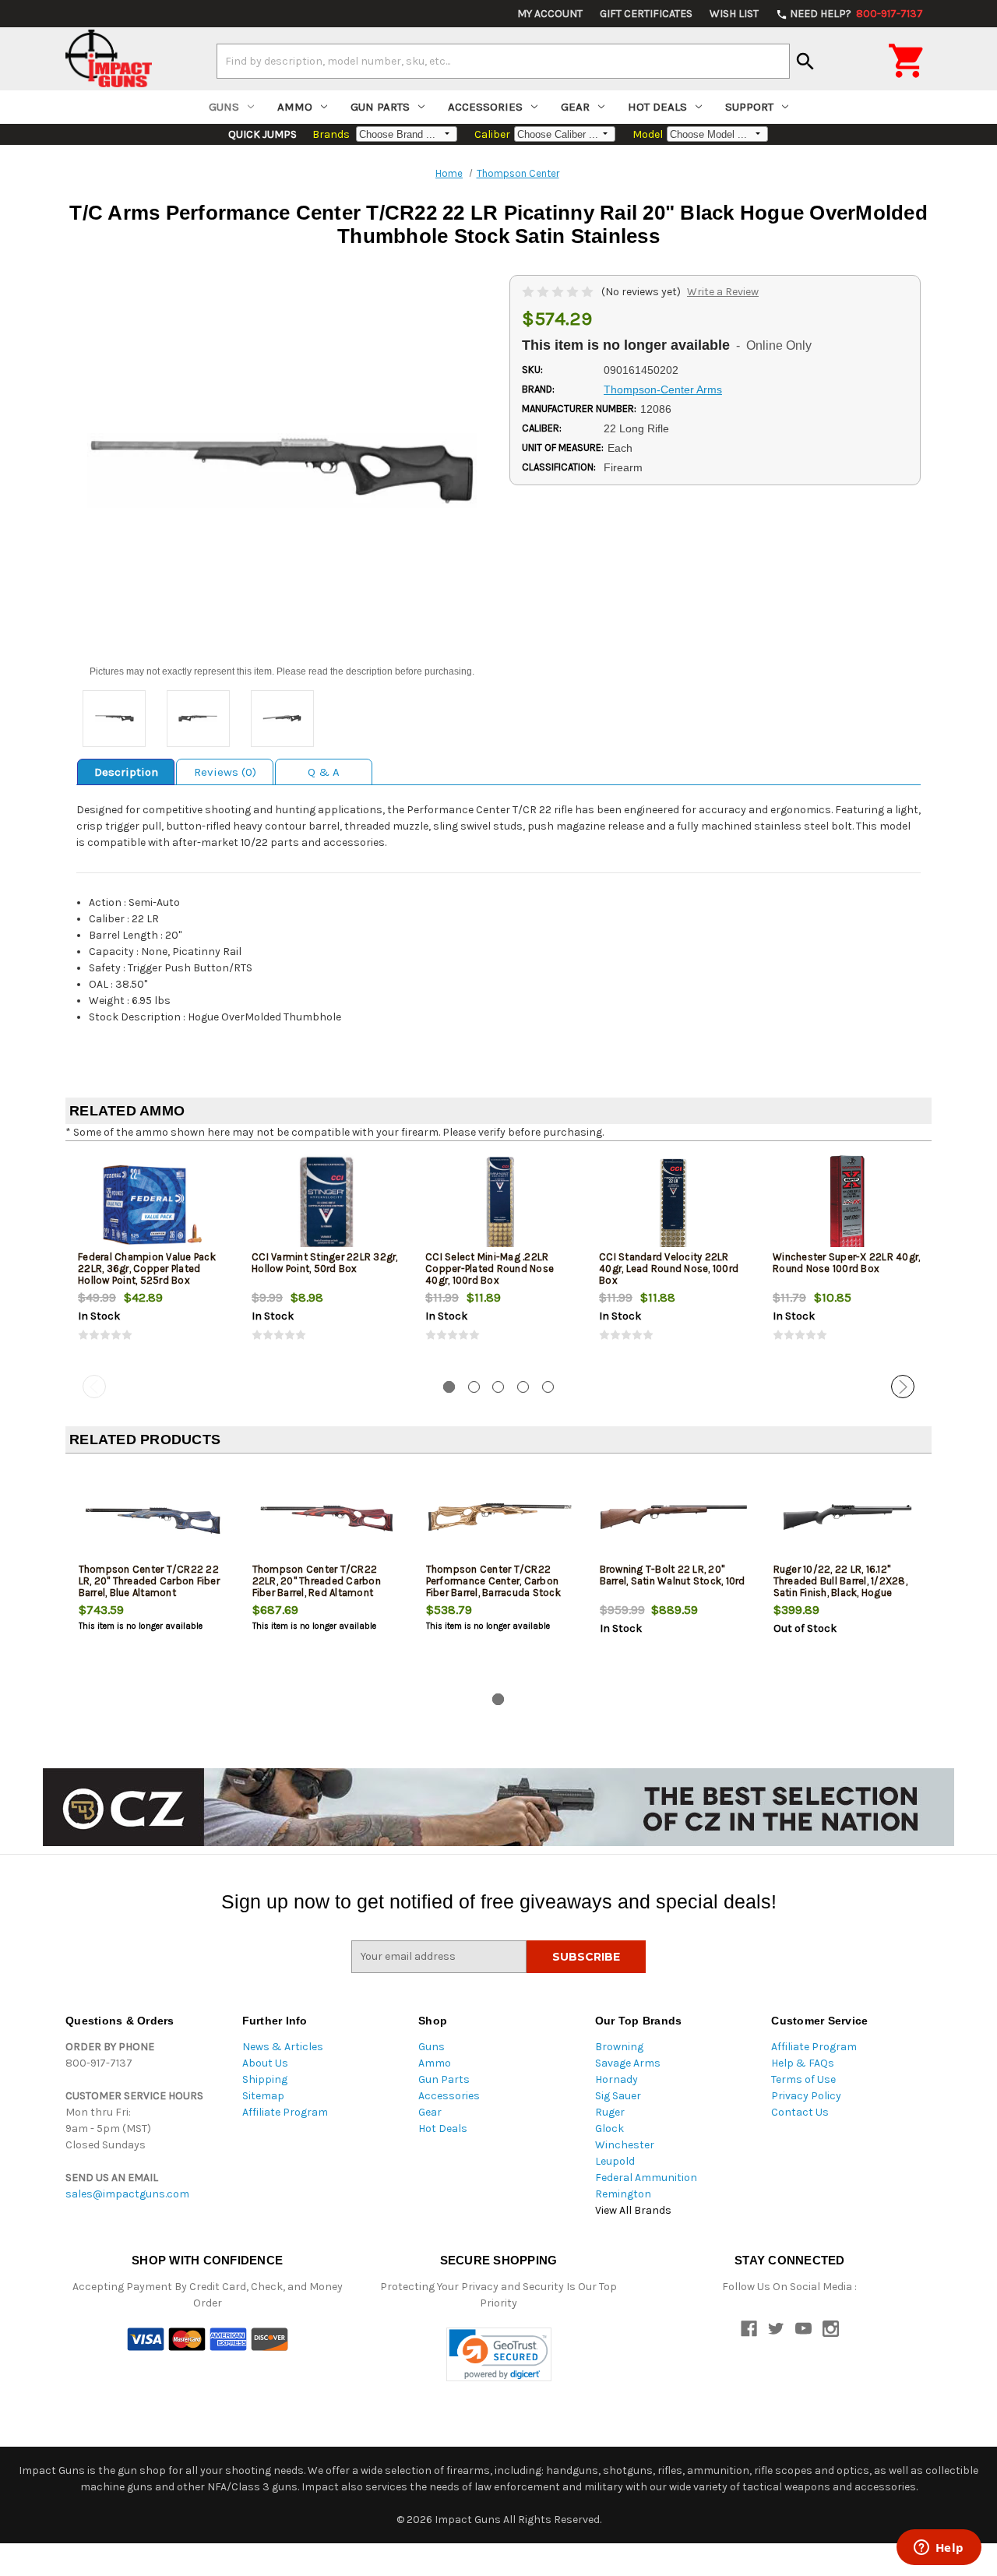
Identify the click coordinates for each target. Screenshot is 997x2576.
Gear (575, 107)
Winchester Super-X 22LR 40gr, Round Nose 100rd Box (846, 1263)
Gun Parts (380, 107)
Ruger (610, 2112)
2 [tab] (474, 1387)
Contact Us (800, 2112)
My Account (550, 14)
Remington (623, 2194)
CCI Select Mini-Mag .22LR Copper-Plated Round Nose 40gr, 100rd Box (490, 1269)
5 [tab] (548, 1387)
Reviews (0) (225, 772)
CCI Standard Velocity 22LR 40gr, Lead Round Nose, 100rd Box (669, 1269)
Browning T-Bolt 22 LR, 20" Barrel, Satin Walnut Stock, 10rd (673, 1575)
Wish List (734, 14)
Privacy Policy (806, 2096)
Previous (94, 1387)
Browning (619, 2047)
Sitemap (263, 2096)
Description (126, 772)
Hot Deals (657, 107)
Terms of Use (803, 2079)
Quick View (153, 1204)
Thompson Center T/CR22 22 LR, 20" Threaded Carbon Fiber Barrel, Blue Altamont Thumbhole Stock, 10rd (149, 1587)
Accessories (485, 107)
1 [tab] (449, 1387)
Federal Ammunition (646, 2178)
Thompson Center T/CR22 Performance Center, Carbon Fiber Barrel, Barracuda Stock (493, 1581)
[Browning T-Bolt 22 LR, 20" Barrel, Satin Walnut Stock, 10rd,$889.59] (674, 1517)
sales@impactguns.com (127, 2194)
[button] (499, 2354)
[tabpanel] (152, 1261)
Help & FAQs (803, 2063)
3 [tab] (498, 1387)
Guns (224, 107)
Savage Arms (628, 2063)
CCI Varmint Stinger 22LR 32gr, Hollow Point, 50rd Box (325, 1263)
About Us (265, 2063)
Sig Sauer (618, 2096)
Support (749, 107)
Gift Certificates (646, 14)
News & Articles (283, 2047)
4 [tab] (523, 1387)
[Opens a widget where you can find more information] (939, 2549)
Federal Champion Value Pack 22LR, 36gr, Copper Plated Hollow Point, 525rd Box (147, 1269)
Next (903, 1387)
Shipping (265, 2079)
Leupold (615, 2161)
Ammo (295, 107)
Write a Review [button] (723, 292)
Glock (609, 2128)
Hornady (617, 2079)
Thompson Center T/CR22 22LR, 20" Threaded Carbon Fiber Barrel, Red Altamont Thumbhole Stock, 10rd (317, 1587)
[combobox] (503, 61)
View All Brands (633, 2210)
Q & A (324, 772)
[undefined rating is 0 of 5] (559, 292)
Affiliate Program (285, 2112)
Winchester (625, 2145)
